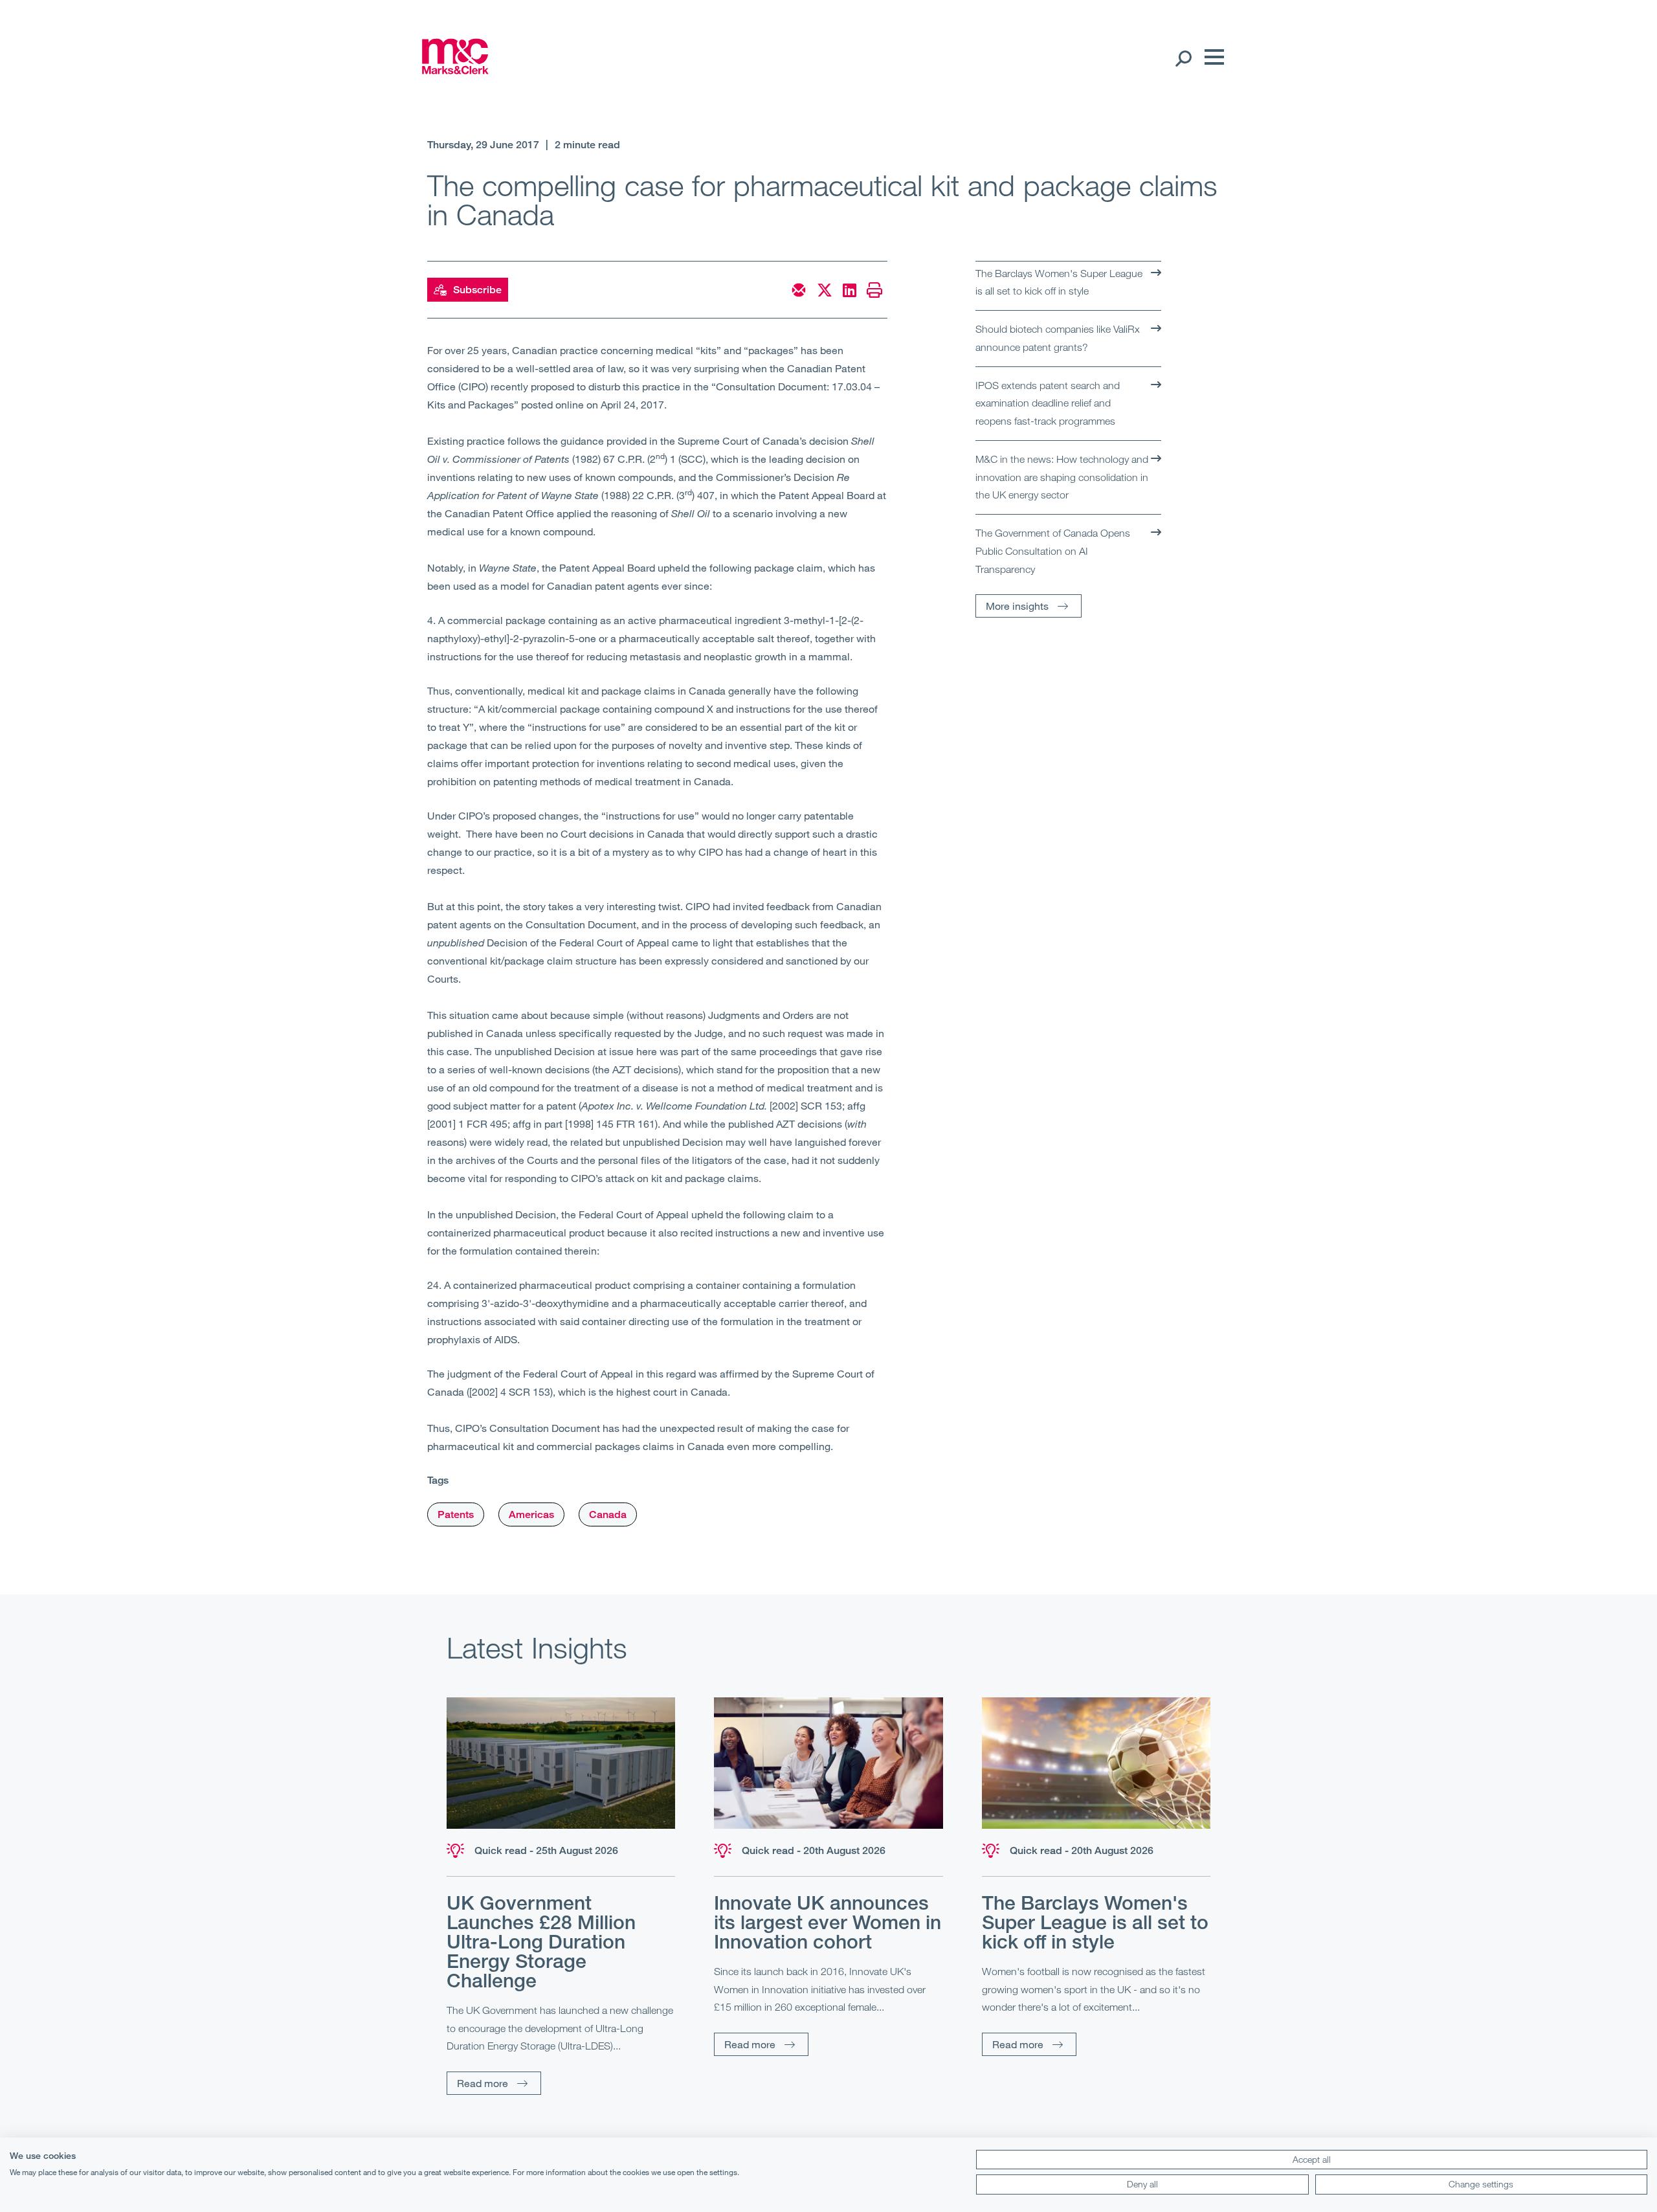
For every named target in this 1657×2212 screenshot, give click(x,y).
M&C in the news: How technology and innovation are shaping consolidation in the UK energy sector (1062, 477)
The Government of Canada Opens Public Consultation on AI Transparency (1053, 551)
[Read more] (561, 1763)
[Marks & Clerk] (455, 70)
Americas (531, 1514)
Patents (456, 1514)
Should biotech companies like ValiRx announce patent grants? (1058, 338)
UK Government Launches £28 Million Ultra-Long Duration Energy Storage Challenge (541, 1941)
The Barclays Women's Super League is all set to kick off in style (1059, 282)
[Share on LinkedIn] (850, 290)
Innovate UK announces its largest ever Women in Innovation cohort (828, 1922)
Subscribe (477, 290)
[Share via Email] (799, 290)
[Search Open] (1183, 58)
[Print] (874, 290)
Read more (483, 2083)
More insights (1017, 606)
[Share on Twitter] (825, 290)
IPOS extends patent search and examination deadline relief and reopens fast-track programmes (1048, 403)
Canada (608, 1514)
